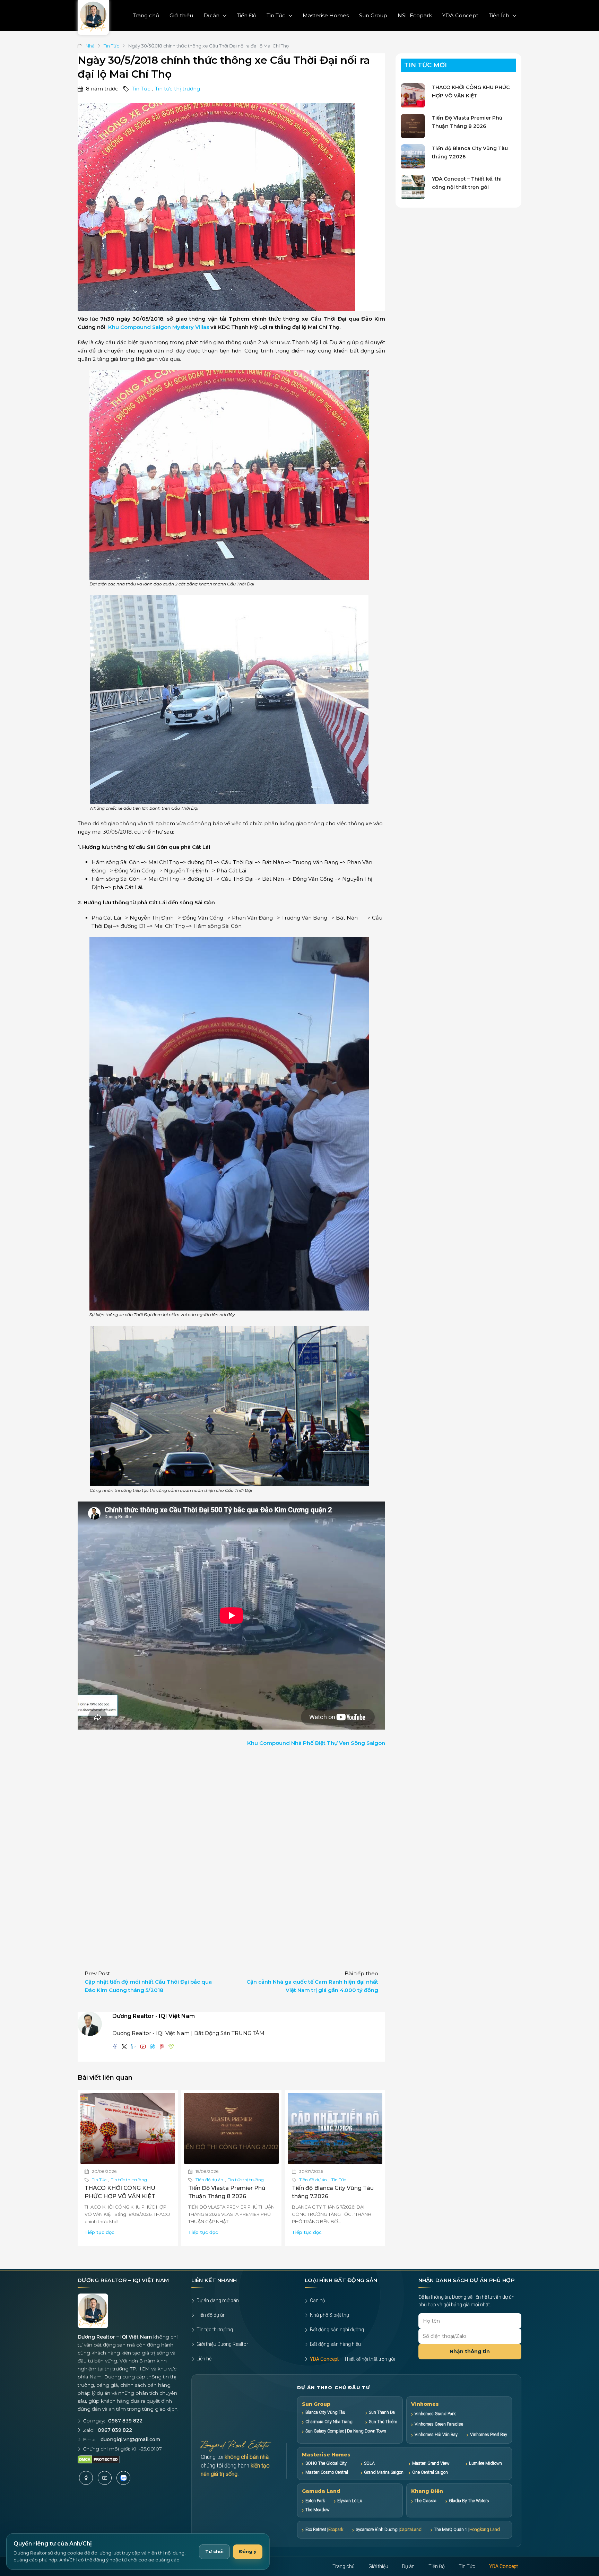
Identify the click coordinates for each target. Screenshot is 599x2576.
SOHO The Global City (326, 2463)
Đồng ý (248, 2551)
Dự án (211, 15)
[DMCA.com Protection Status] (99, 2460)
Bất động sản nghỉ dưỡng (337, 2330)
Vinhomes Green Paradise (439, 2424)
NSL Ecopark (415, 15)
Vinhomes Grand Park (435, 2414)
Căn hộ (318, 2300)
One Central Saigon (430, 2472)
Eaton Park (315, 2501)
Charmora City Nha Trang (329, 2422)
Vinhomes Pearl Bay (489, 2434)
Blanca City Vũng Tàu (325, 2412)
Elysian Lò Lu (350, 2501)
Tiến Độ (246, 15)
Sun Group (373, 15)
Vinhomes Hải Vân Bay (436, 2434)
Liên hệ (204, 2359)
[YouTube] (105, 2478)
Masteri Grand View (431, 2463)
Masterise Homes (326, 15)
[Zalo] (123, 2478)
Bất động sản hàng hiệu (335, 2344)
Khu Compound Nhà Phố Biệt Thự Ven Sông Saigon (316, 1743)
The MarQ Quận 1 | (467, 2529)
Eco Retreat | (324, 2529)
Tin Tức (276, 15)
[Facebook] (86, 2478)
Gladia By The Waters (469, 2501)
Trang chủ (146, 15)
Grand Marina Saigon (384, 2472)
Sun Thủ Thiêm (383, 2422)
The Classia (426, 2501)
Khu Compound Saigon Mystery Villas (159, 327)
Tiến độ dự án (209, 2180)
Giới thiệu (181, 15)
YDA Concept (460, 15)
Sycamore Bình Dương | (389, 2529)
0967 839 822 (125, 2421)
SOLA (369, 2463)
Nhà (90, 46)
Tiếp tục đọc (99, 2232)
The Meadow (317, 2510)
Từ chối (214, 2551)
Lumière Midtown (485, 2463)
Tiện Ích (499, 15)
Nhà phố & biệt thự (329, 2315)
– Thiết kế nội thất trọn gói (353, 2359)
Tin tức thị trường (177, 89)
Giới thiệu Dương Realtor (222, 2344)
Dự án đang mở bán (218, 2300)
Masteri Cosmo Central (327, 2472)
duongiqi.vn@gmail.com (130, 2439)
